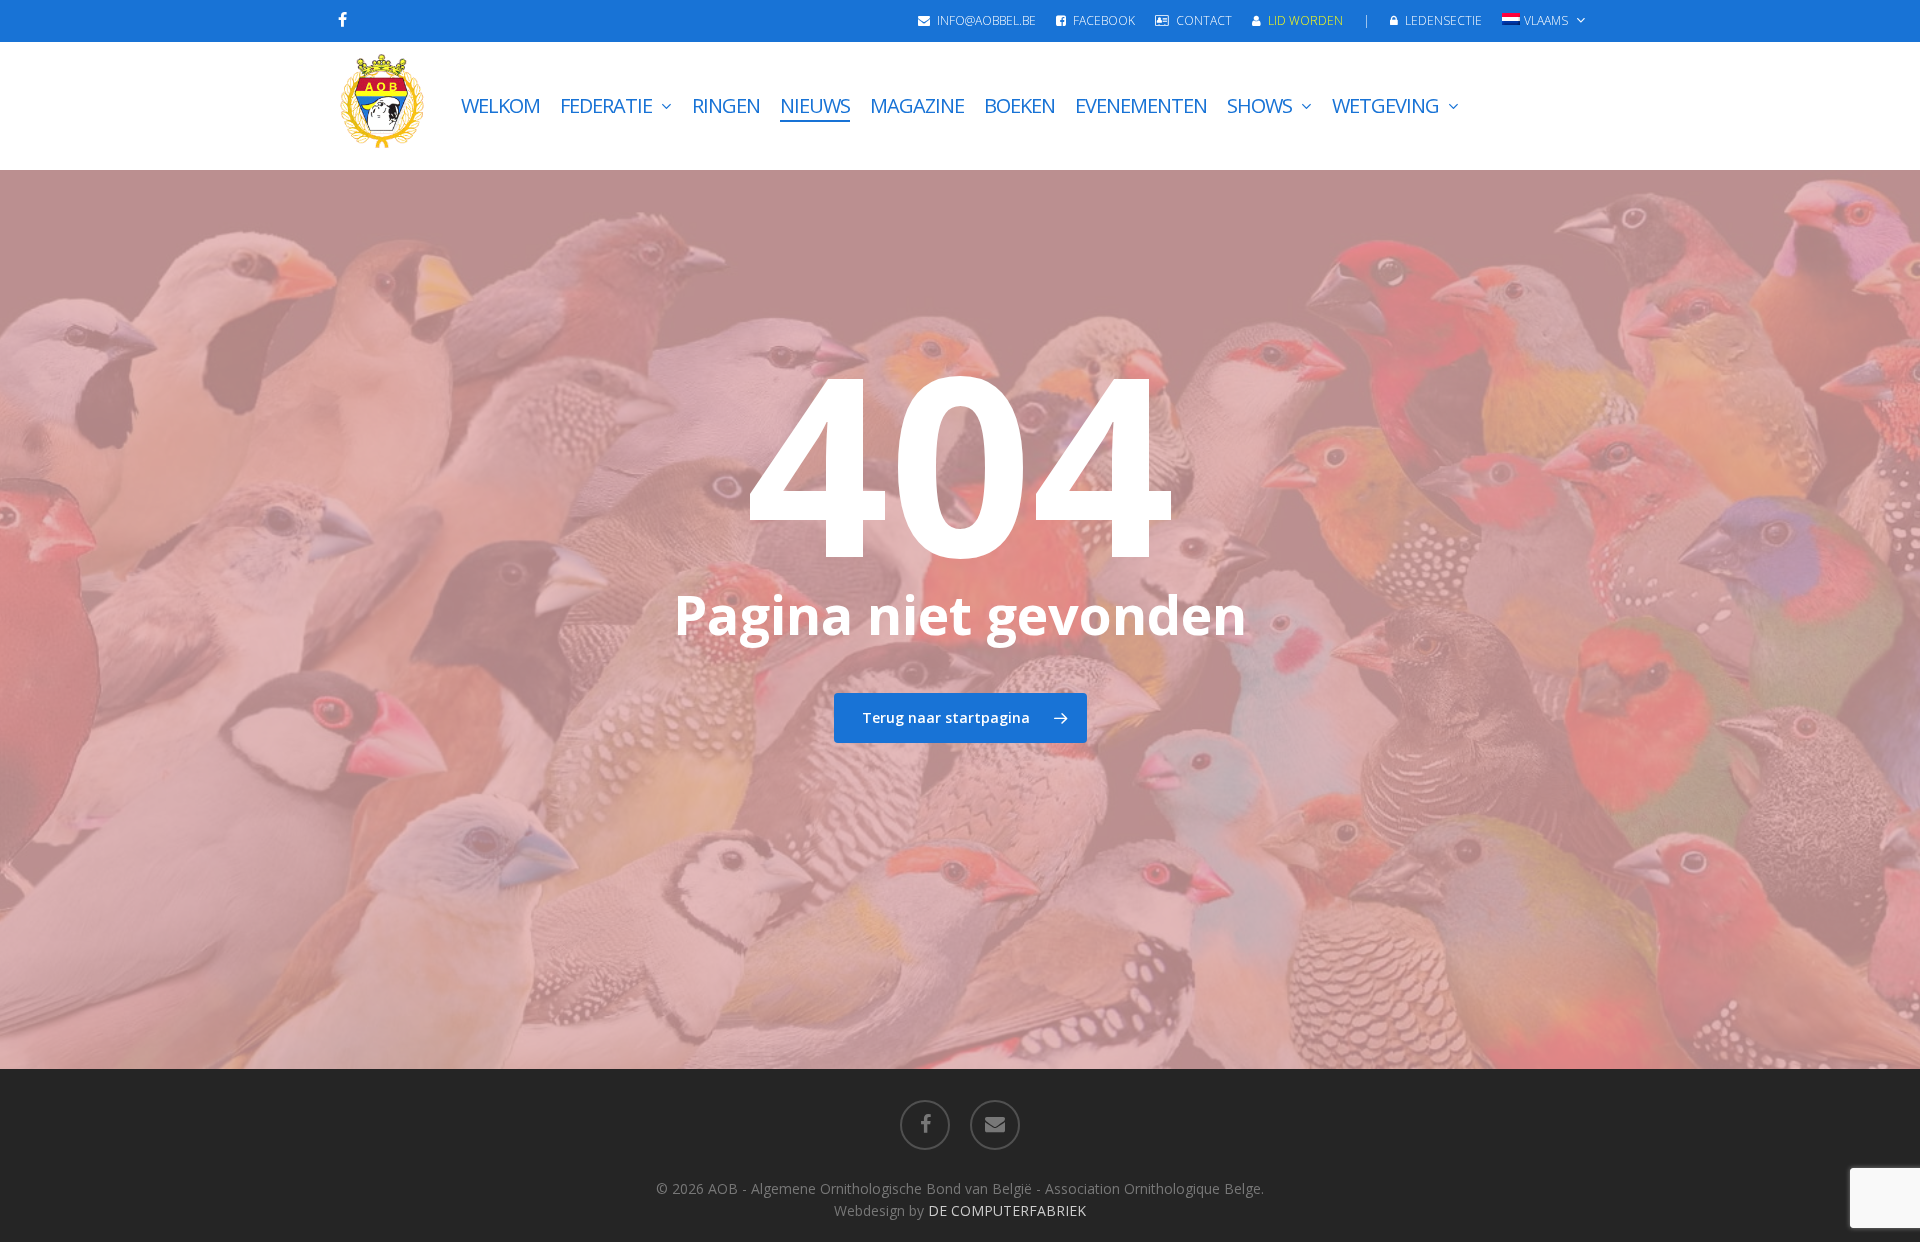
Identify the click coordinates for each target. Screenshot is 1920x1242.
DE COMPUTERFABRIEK (1007, 1210)
